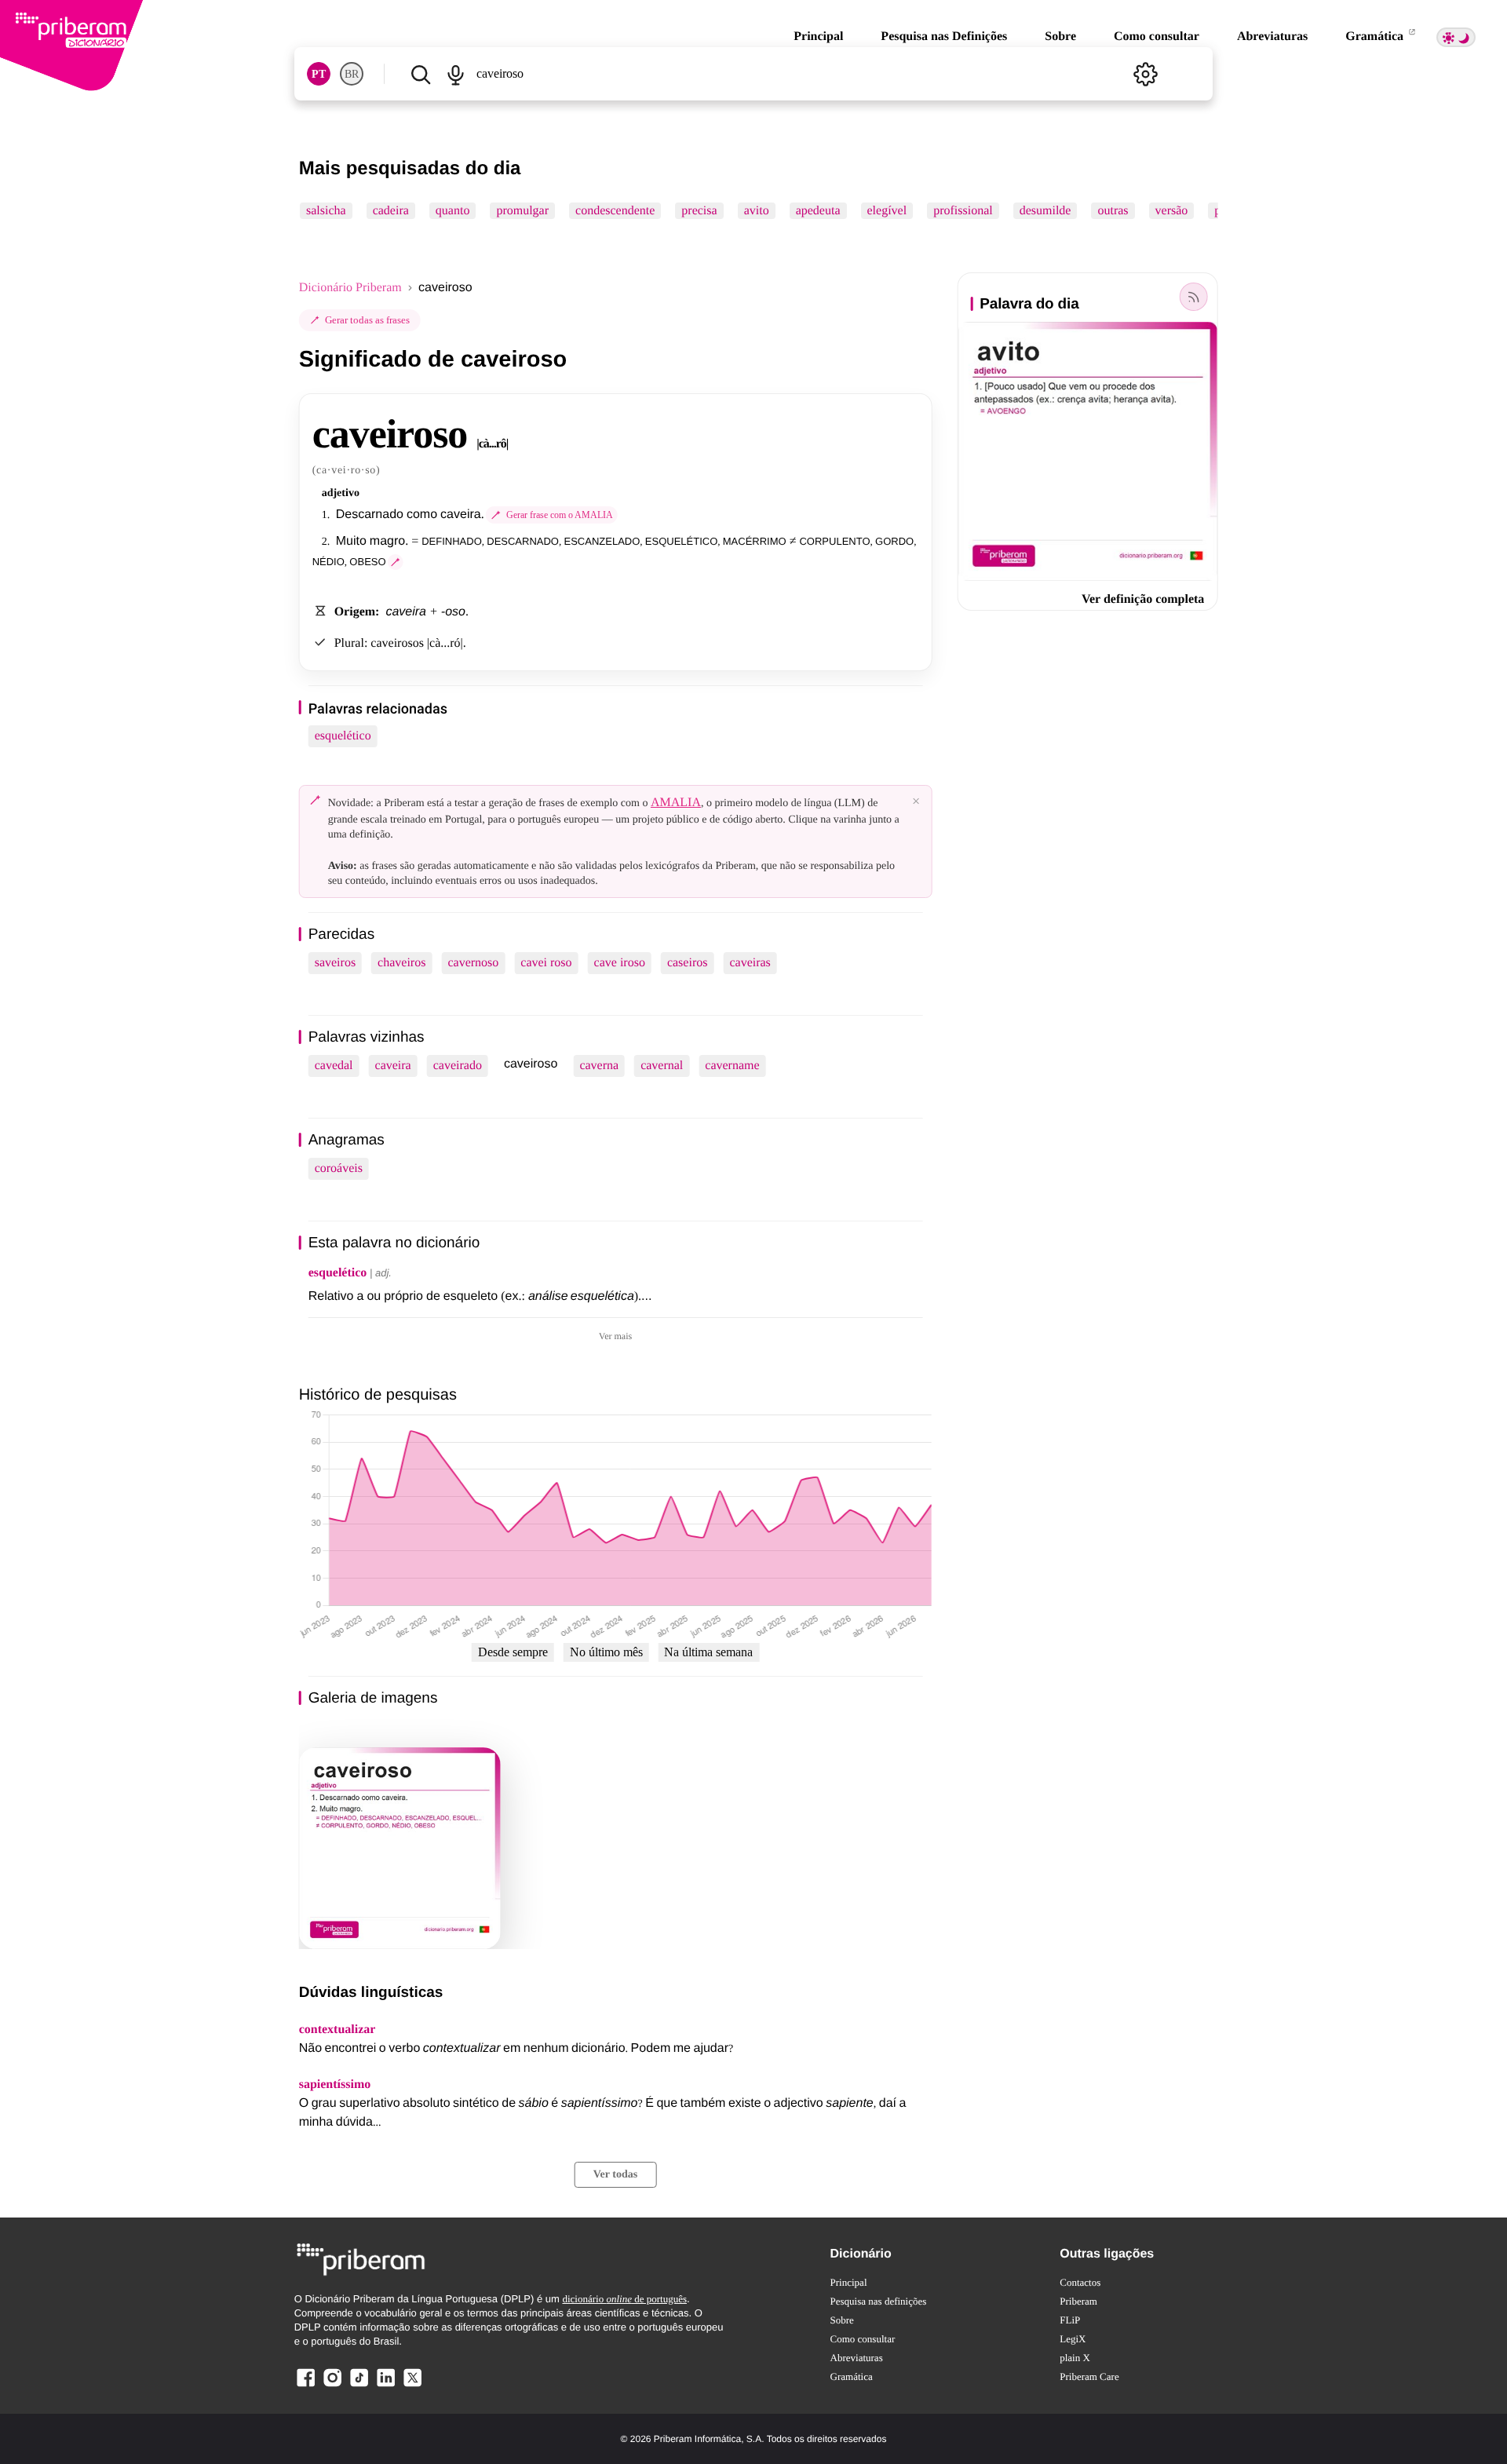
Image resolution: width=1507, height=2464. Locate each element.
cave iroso (620, 963)
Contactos (1080, 2282)
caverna (599, 1066)
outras (1113, 211)
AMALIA (676, 803)
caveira (393, 1066)
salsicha (326, 211)
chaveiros (401, 963)
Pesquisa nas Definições (944, 37)
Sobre (1060, 37)
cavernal (662, 1066)
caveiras (750, 963)
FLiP (1070, 2320)
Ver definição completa (1143, 599)
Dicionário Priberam (350, 288)
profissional (963, 211)
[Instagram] (333, 2386)
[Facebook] (306, 2386)
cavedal (334, 1066)
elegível (887, 211)
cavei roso (546, 963)
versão (1171, 211)
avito (756, 211)
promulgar (522, 211)
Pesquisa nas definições (879, 2301)
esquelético (343, 736)
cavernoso (473, 963)
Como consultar (1157, 37)
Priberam (1078, 2301)
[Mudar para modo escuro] (1456, 37)
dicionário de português (624, 2299)
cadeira (390, 211)
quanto (453, 211)
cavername (732, 1066)
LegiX (1073, 2339)
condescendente (615, 211)
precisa (699, 211)
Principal (818, 37)
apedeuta (817, 211)
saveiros (335, 963)
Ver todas (615, 2175)
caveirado (458, 1066)
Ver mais (615, 1336)
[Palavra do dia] (1193, 297)
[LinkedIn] (385, 2386)
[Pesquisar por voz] (456, 74)
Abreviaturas (1272, 37)
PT (319, 74)
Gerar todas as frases (367, 320)
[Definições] (1145, 74)
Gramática (1376, 37)
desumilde (1045, 211)
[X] (412, 2386)
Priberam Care (1089, 2376)
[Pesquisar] (421, 74)
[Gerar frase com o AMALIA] (396, 562)
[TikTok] (359, 2386)
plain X (1075, 2358)
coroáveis (339, 1168)
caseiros (688, 963)
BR (352, 74)
